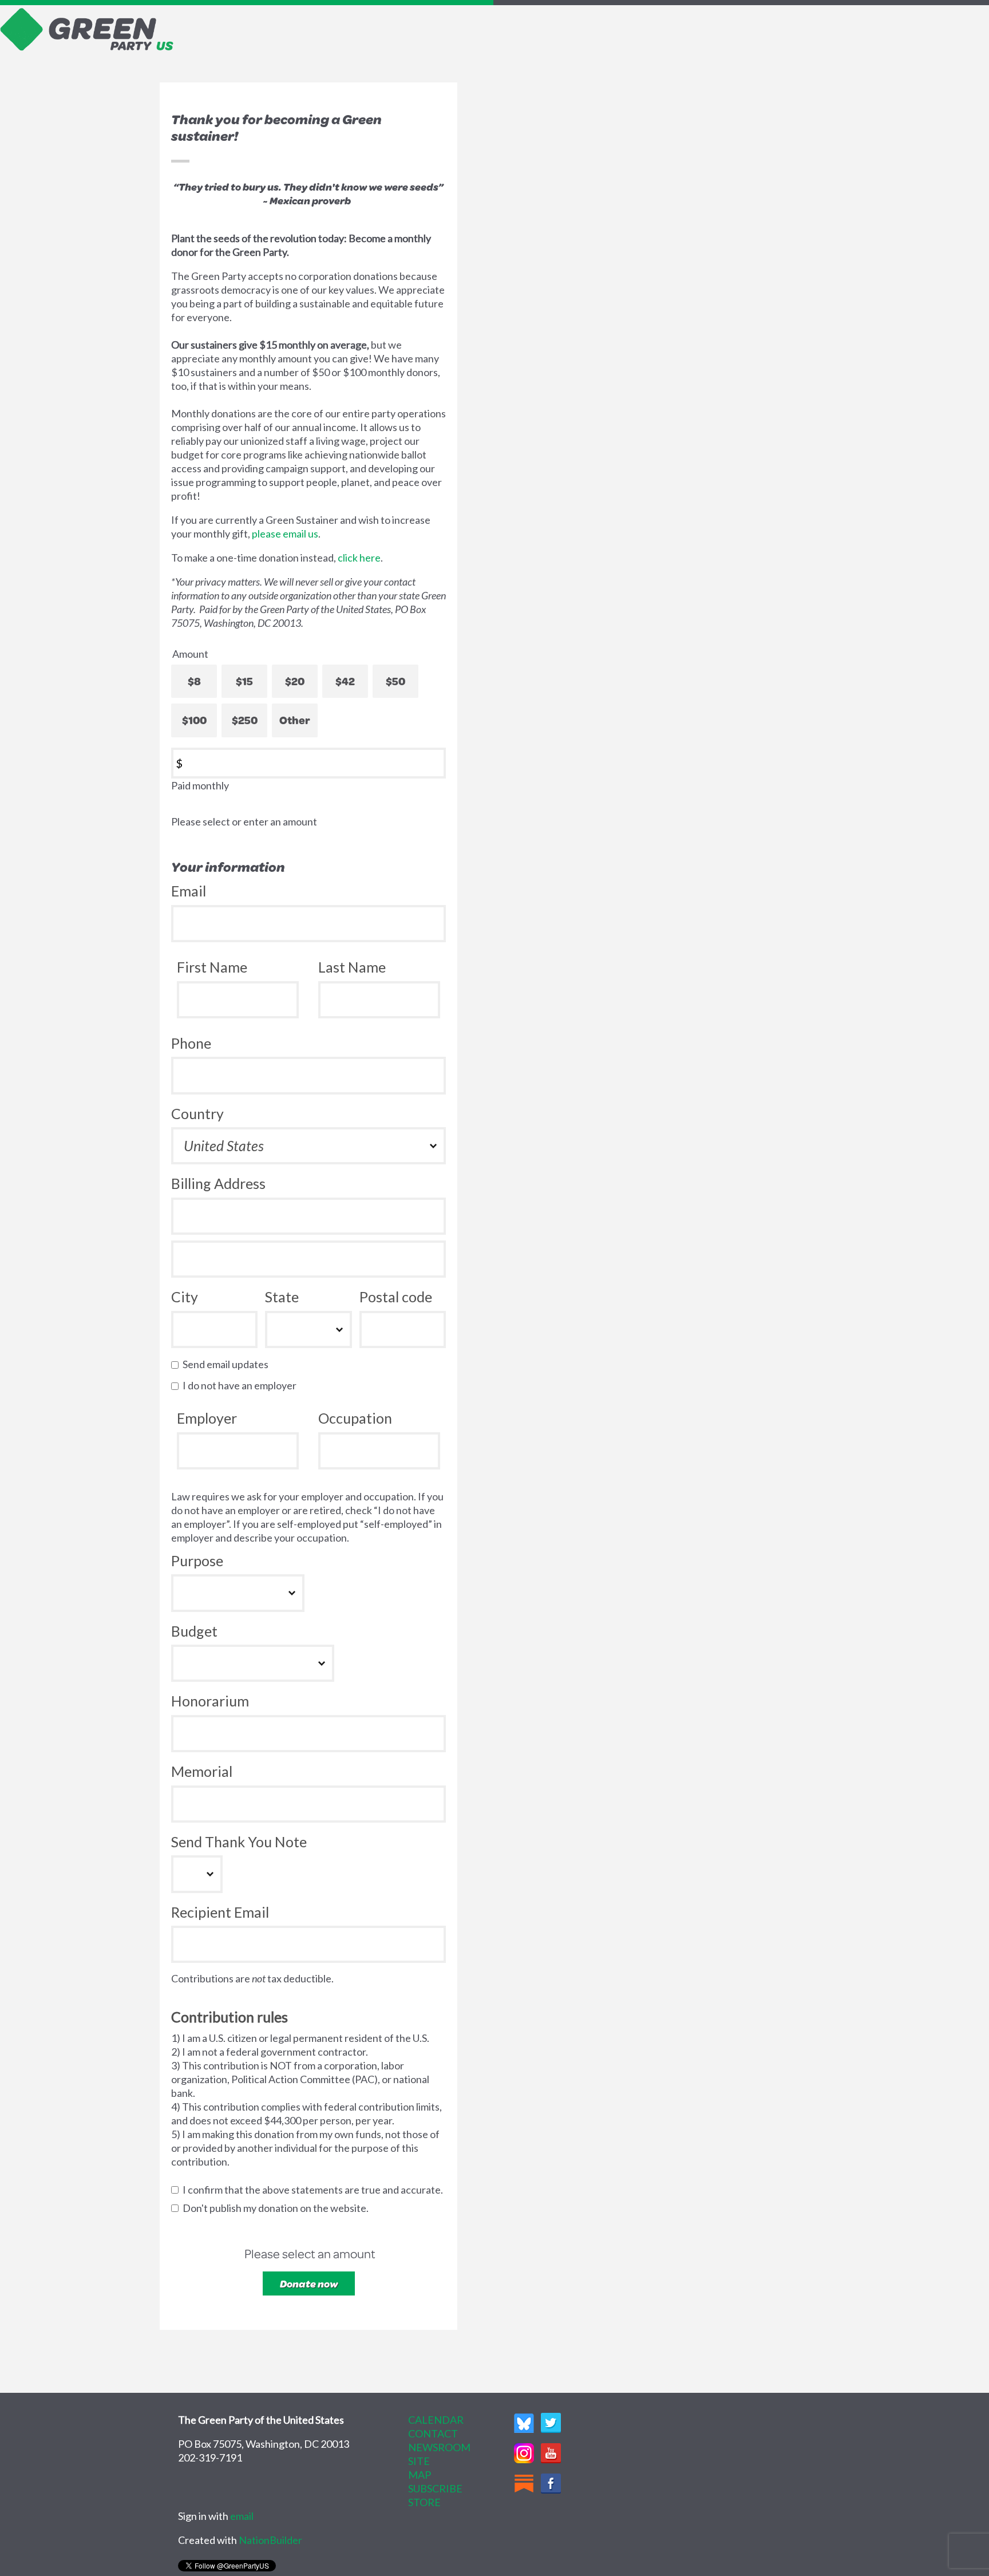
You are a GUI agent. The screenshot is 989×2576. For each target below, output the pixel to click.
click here (359, 558)
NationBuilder (270, 2540)
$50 (395, 681)
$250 (245, 720)
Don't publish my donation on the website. (278, 2208)
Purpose (197, 1560)
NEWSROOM (439, 2447)
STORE (424, 2502)
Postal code (396, 1297)
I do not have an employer (242, 1385)
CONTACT (433, 2433)
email (242, 2516)
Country (197, 1113)
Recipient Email (220, 1912)
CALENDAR (436, 2420)
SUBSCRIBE (435, 2488)
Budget (194, 1631)
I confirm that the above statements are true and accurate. (315, 2190)
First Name (212, 967)
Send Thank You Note (239, 1842)
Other (295, 720)
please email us (285, 534)
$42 (345, 681)
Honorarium (210, 1701)
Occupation (355, 1418)
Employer (207, 1418)
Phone (191, 1043)
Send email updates (228, 1364)
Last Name (352, 967)
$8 (194, 681)
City (185, 1297)
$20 (295, 681)
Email (189, 891)
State (282, 1297)
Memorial (202, 1771)
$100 (194, 720)
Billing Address (218, 1183)
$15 (244, 681)
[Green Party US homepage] (87, 28)
